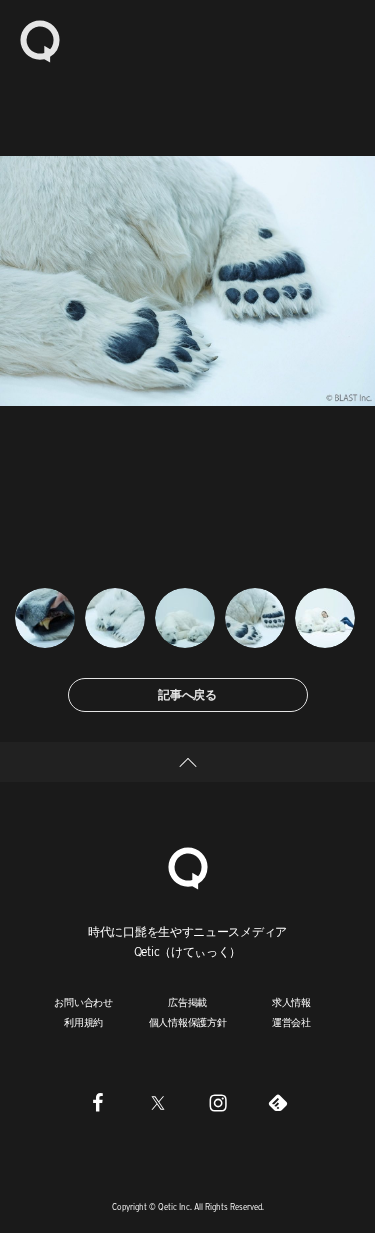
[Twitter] (158, 1103)
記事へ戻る (187, 694)
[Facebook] (98, 1103)
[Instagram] (218, 1103)
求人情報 (291, 1002)
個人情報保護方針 (188, 1022)
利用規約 (83, 1022)
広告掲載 (187, 1002)
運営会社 (291, 1022)
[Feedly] (278, 1103)
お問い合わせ (83, 1002)
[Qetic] (40, 40)
